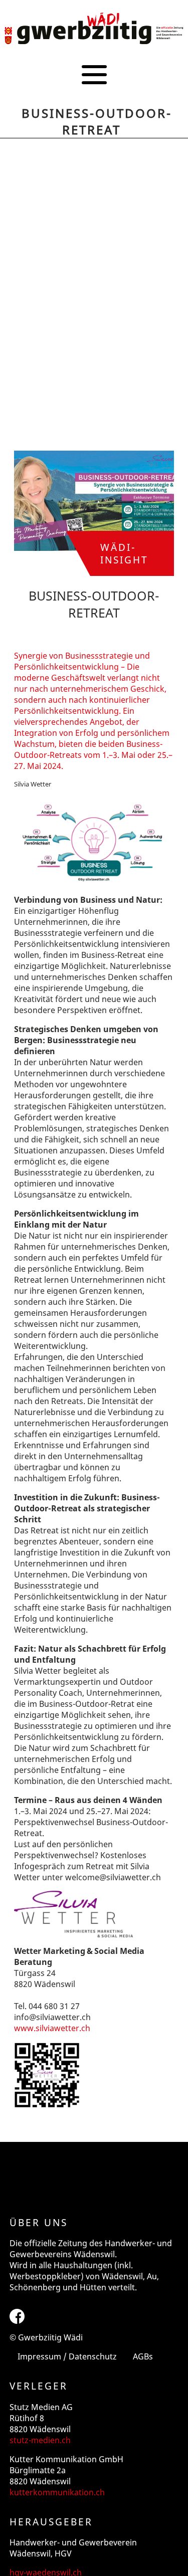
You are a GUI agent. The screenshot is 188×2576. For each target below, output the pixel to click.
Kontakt (94, 141)
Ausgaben (94, 108)
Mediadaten (94, 125)
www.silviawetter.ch (52, 2028)
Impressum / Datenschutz (67, 2356)
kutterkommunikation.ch (57, 2492)
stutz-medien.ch (40, 2440)
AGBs (143, 2356)
